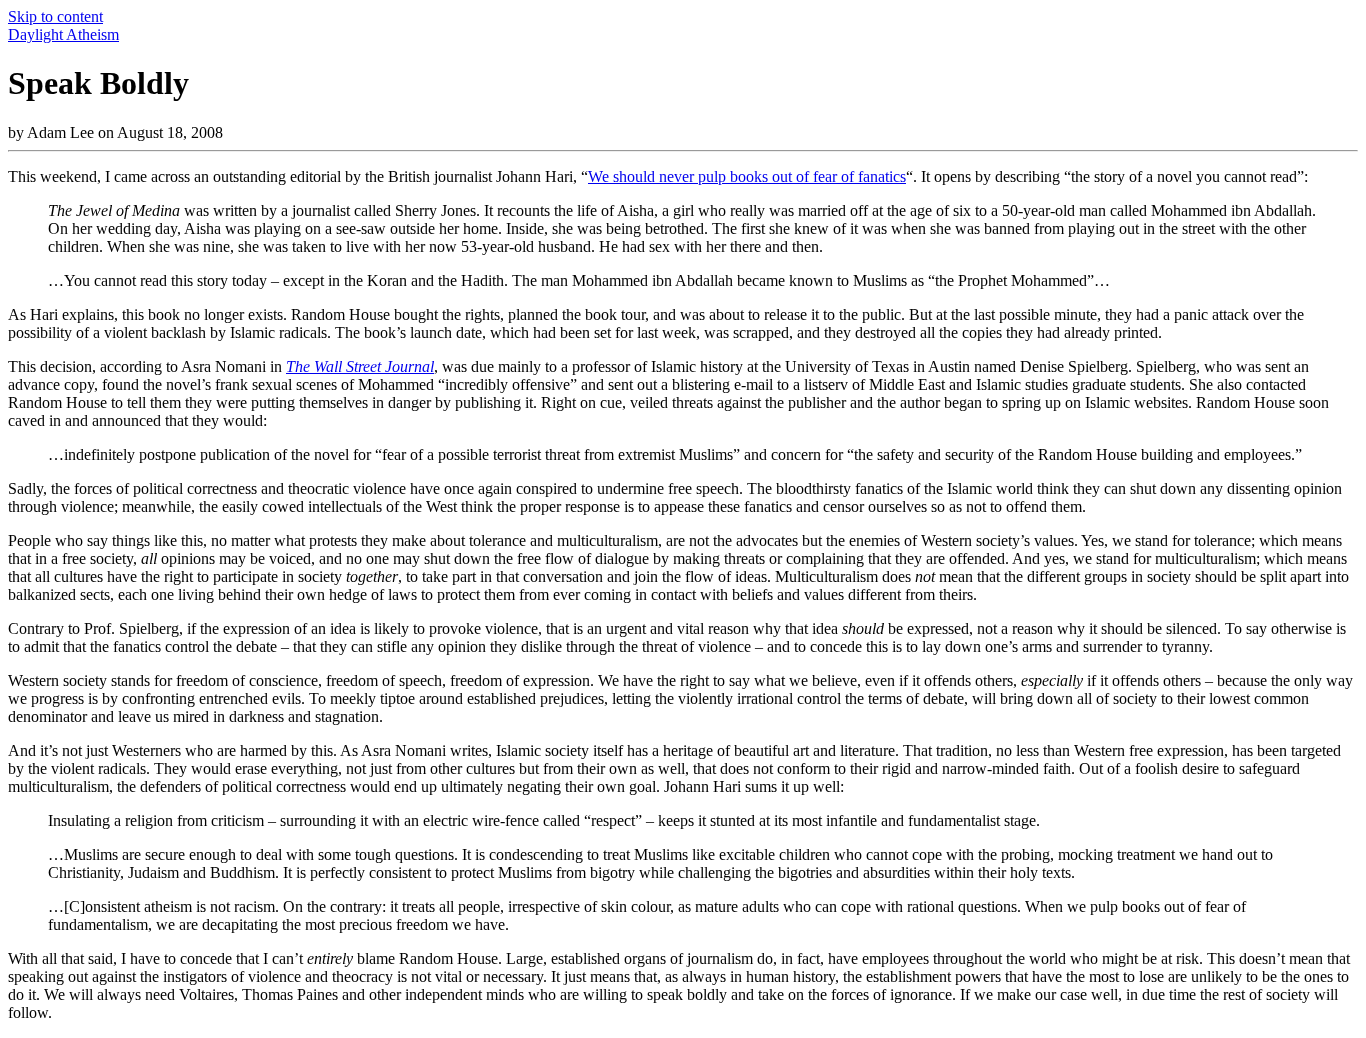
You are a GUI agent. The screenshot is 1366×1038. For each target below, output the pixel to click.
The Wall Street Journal (360, 366)
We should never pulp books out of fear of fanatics (747, 176)
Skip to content (55, 16)
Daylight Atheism (63, 34)
